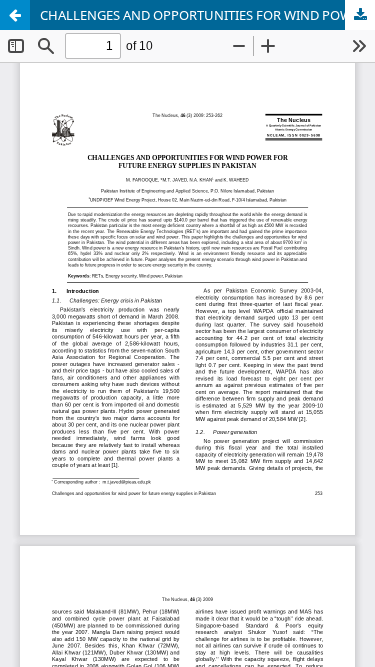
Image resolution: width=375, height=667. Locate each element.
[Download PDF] (360, 15)
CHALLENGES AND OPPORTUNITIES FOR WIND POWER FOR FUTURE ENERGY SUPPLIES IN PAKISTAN (207, 15)
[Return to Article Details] (15, 15)
